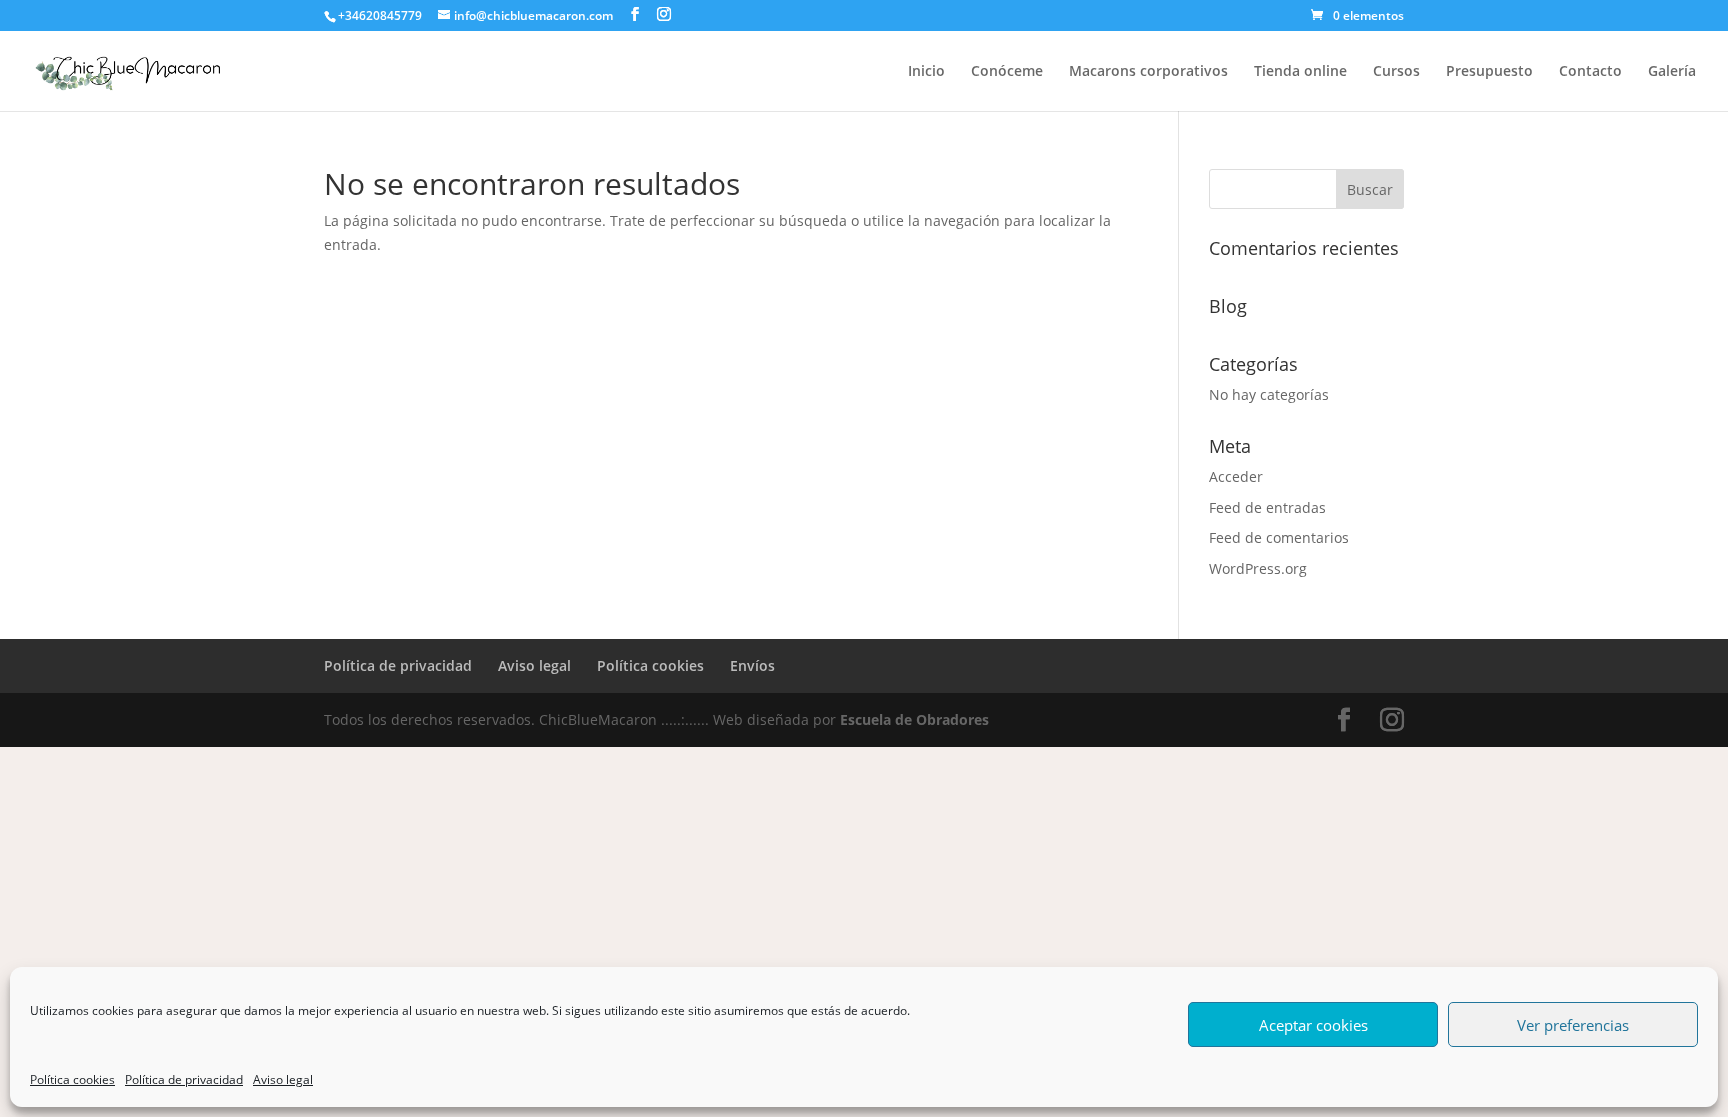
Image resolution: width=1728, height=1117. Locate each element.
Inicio (926, 72)
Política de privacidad (184, 1079)
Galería (1672, 72)
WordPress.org (1258, 568)
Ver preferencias (1573, 1025)
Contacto (1590, 72)
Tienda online (1300, 72)
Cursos (1396, 72)
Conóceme (1007, 72)
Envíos (752, 665)
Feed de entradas (1267, 507)
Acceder (1236, 476)
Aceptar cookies (1313, 1025)
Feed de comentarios (1279, 537)
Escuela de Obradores (914, 719)
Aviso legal (283, 1079)
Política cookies (72, 1079)
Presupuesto (1489, 72)
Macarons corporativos (1148, 72)
